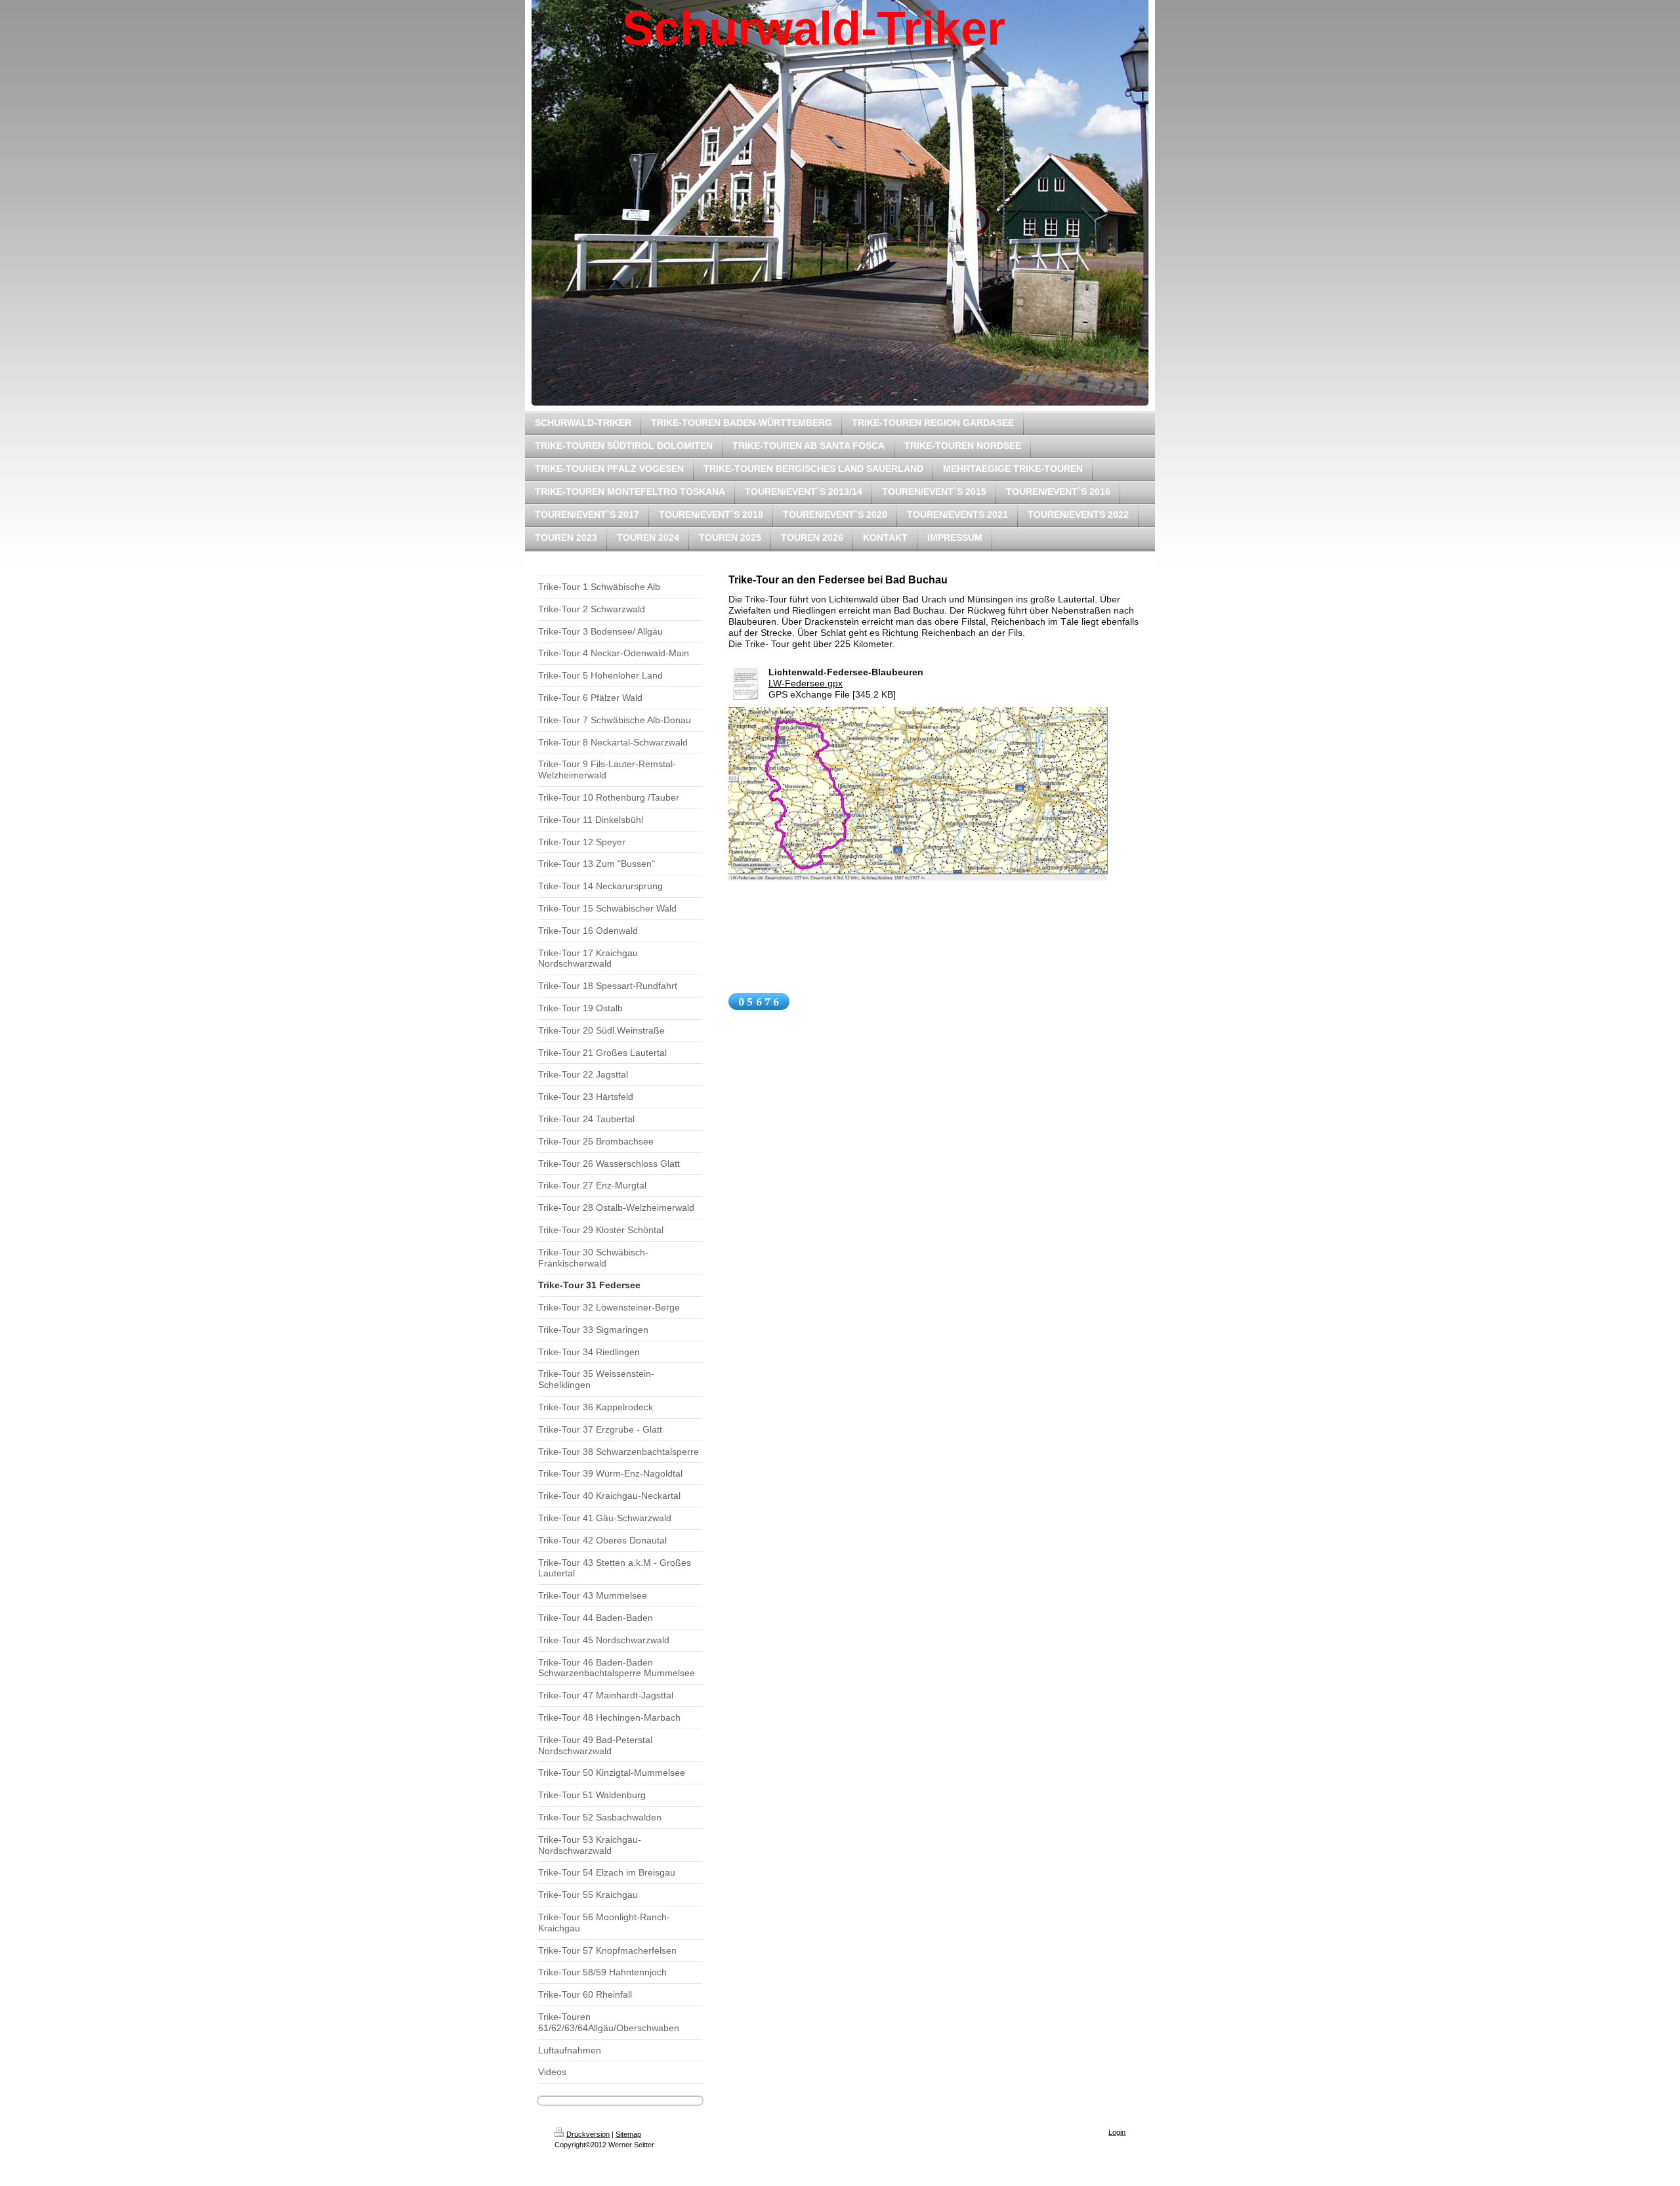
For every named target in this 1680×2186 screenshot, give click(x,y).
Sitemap (628, 2134)
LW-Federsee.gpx (806, 683)
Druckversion (588, 2134)
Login (1117, 2132)
